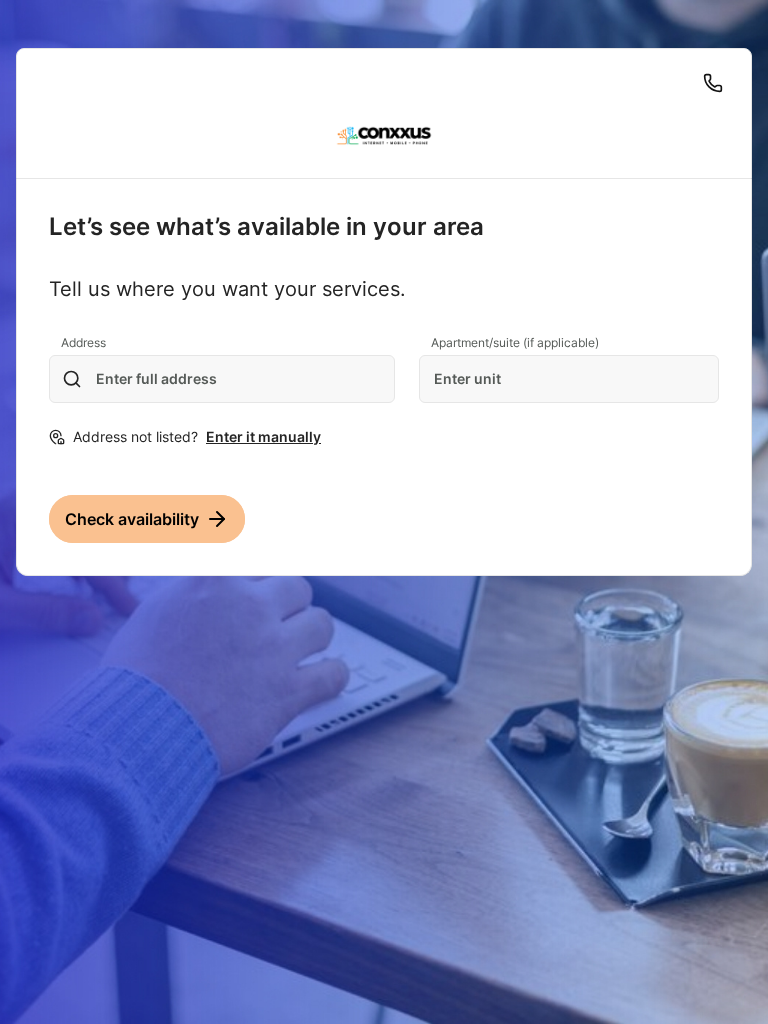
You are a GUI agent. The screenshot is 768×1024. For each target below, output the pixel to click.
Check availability (132, 519)
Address (83, 342)
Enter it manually (263, 436)
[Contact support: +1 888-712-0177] (713, 83)
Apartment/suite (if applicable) (515, 342)
